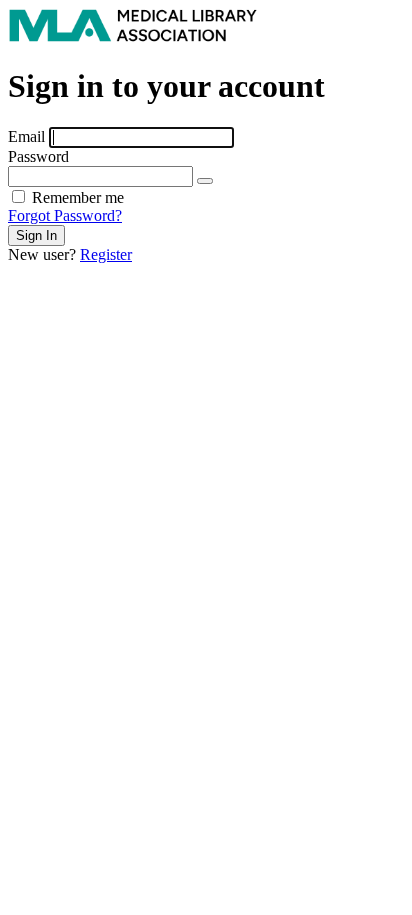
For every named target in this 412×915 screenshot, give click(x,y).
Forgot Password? (65, 215)
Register (106, 254)
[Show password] (205, 181)
